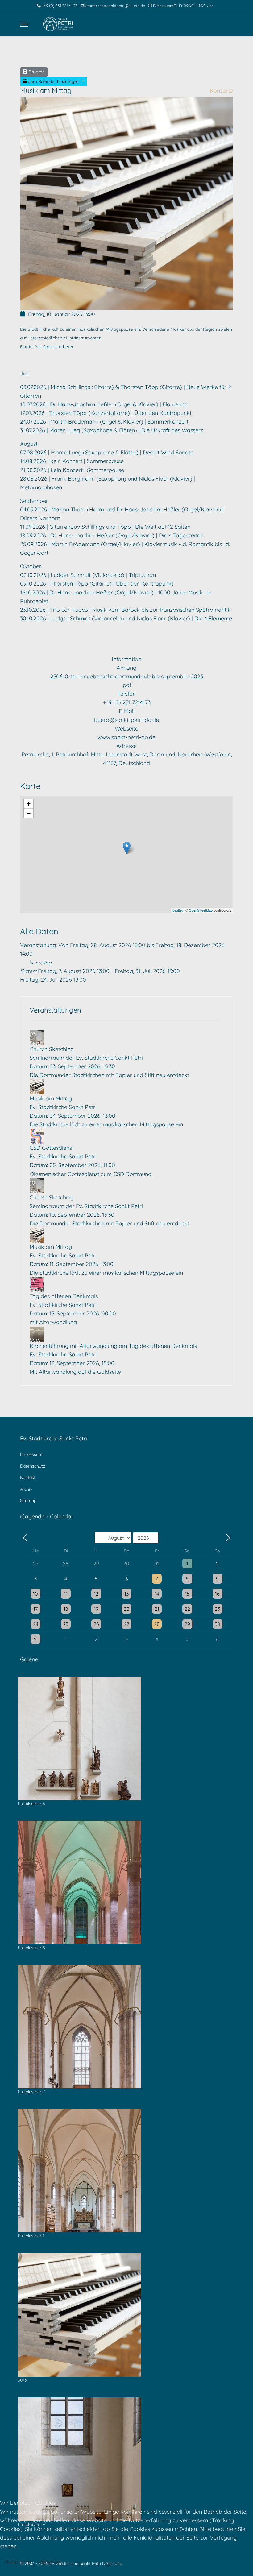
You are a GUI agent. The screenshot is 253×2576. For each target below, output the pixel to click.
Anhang (126, 668)
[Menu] (24, 24)
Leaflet (178, 910)
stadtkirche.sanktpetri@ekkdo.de (115, 6)
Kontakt (28, 1477)
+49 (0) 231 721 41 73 (60, 6)
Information (126, 659)
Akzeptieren (17, 2562)
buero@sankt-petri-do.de (126, 720)
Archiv (26, 1489)
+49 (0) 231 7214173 (127, 702)
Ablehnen (51, 2562)
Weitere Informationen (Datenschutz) (110, 2572)
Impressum (31, 1454)
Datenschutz (33, 1466)
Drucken (36, 72)
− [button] (29, 813)
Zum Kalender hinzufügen (54, 81)
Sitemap (28, 1501)
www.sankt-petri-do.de (126, 737)
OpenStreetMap (201, 910)
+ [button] (29, 804)
